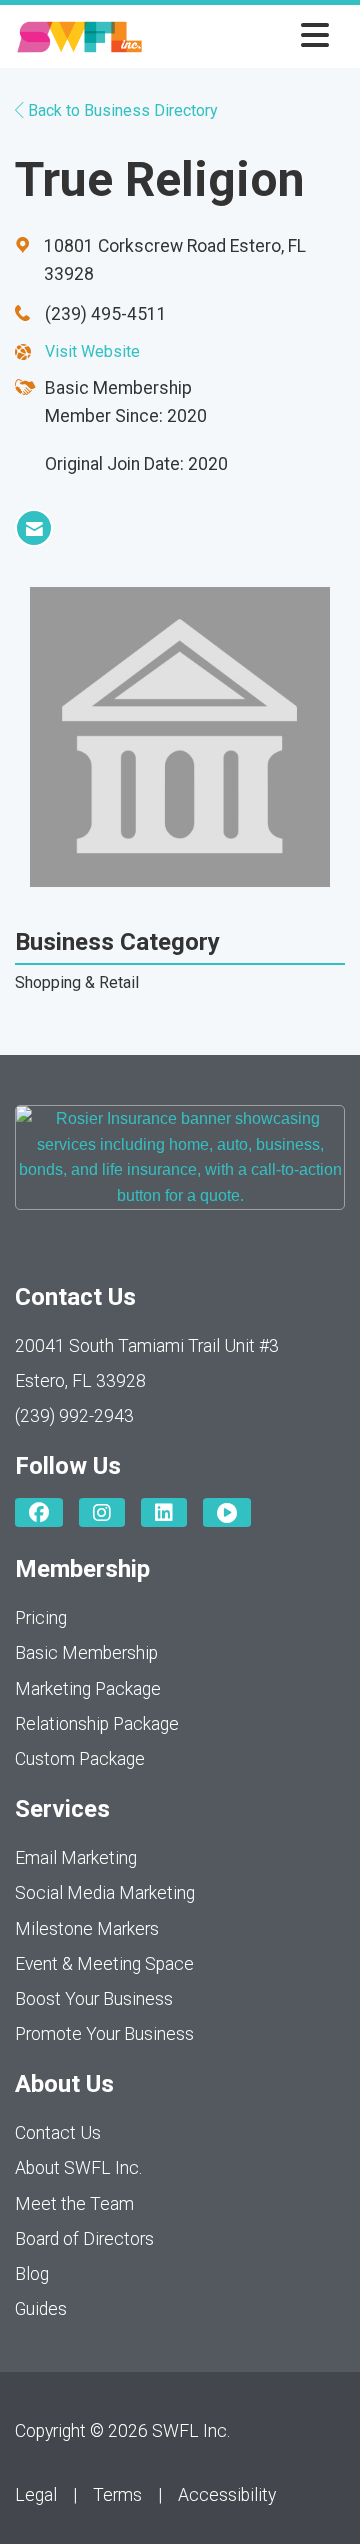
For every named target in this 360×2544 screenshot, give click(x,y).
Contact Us (58, 2133)
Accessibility (227, 2495)
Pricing (41, 1618)
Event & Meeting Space (104, 1964)
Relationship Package (97, 1724)
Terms (117, 2495)
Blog (32, 2274)
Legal (36, 2495)
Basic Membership (86, 1653)
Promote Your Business (104, 2034)
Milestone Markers (87, 1929)
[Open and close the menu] (241, 36)
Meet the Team (74, 2204)
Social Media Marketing (105, 1893)
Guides (41, 2309)
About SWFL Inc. (78, 2168)
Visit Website (92, 351)
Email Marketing (76, 1858)
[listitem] (34, 528)
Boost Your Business (94, 1999)
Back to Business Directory (121, 110)
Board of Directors (84, 2239)
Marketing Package (88, 1689)
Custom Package (80, 1759)
